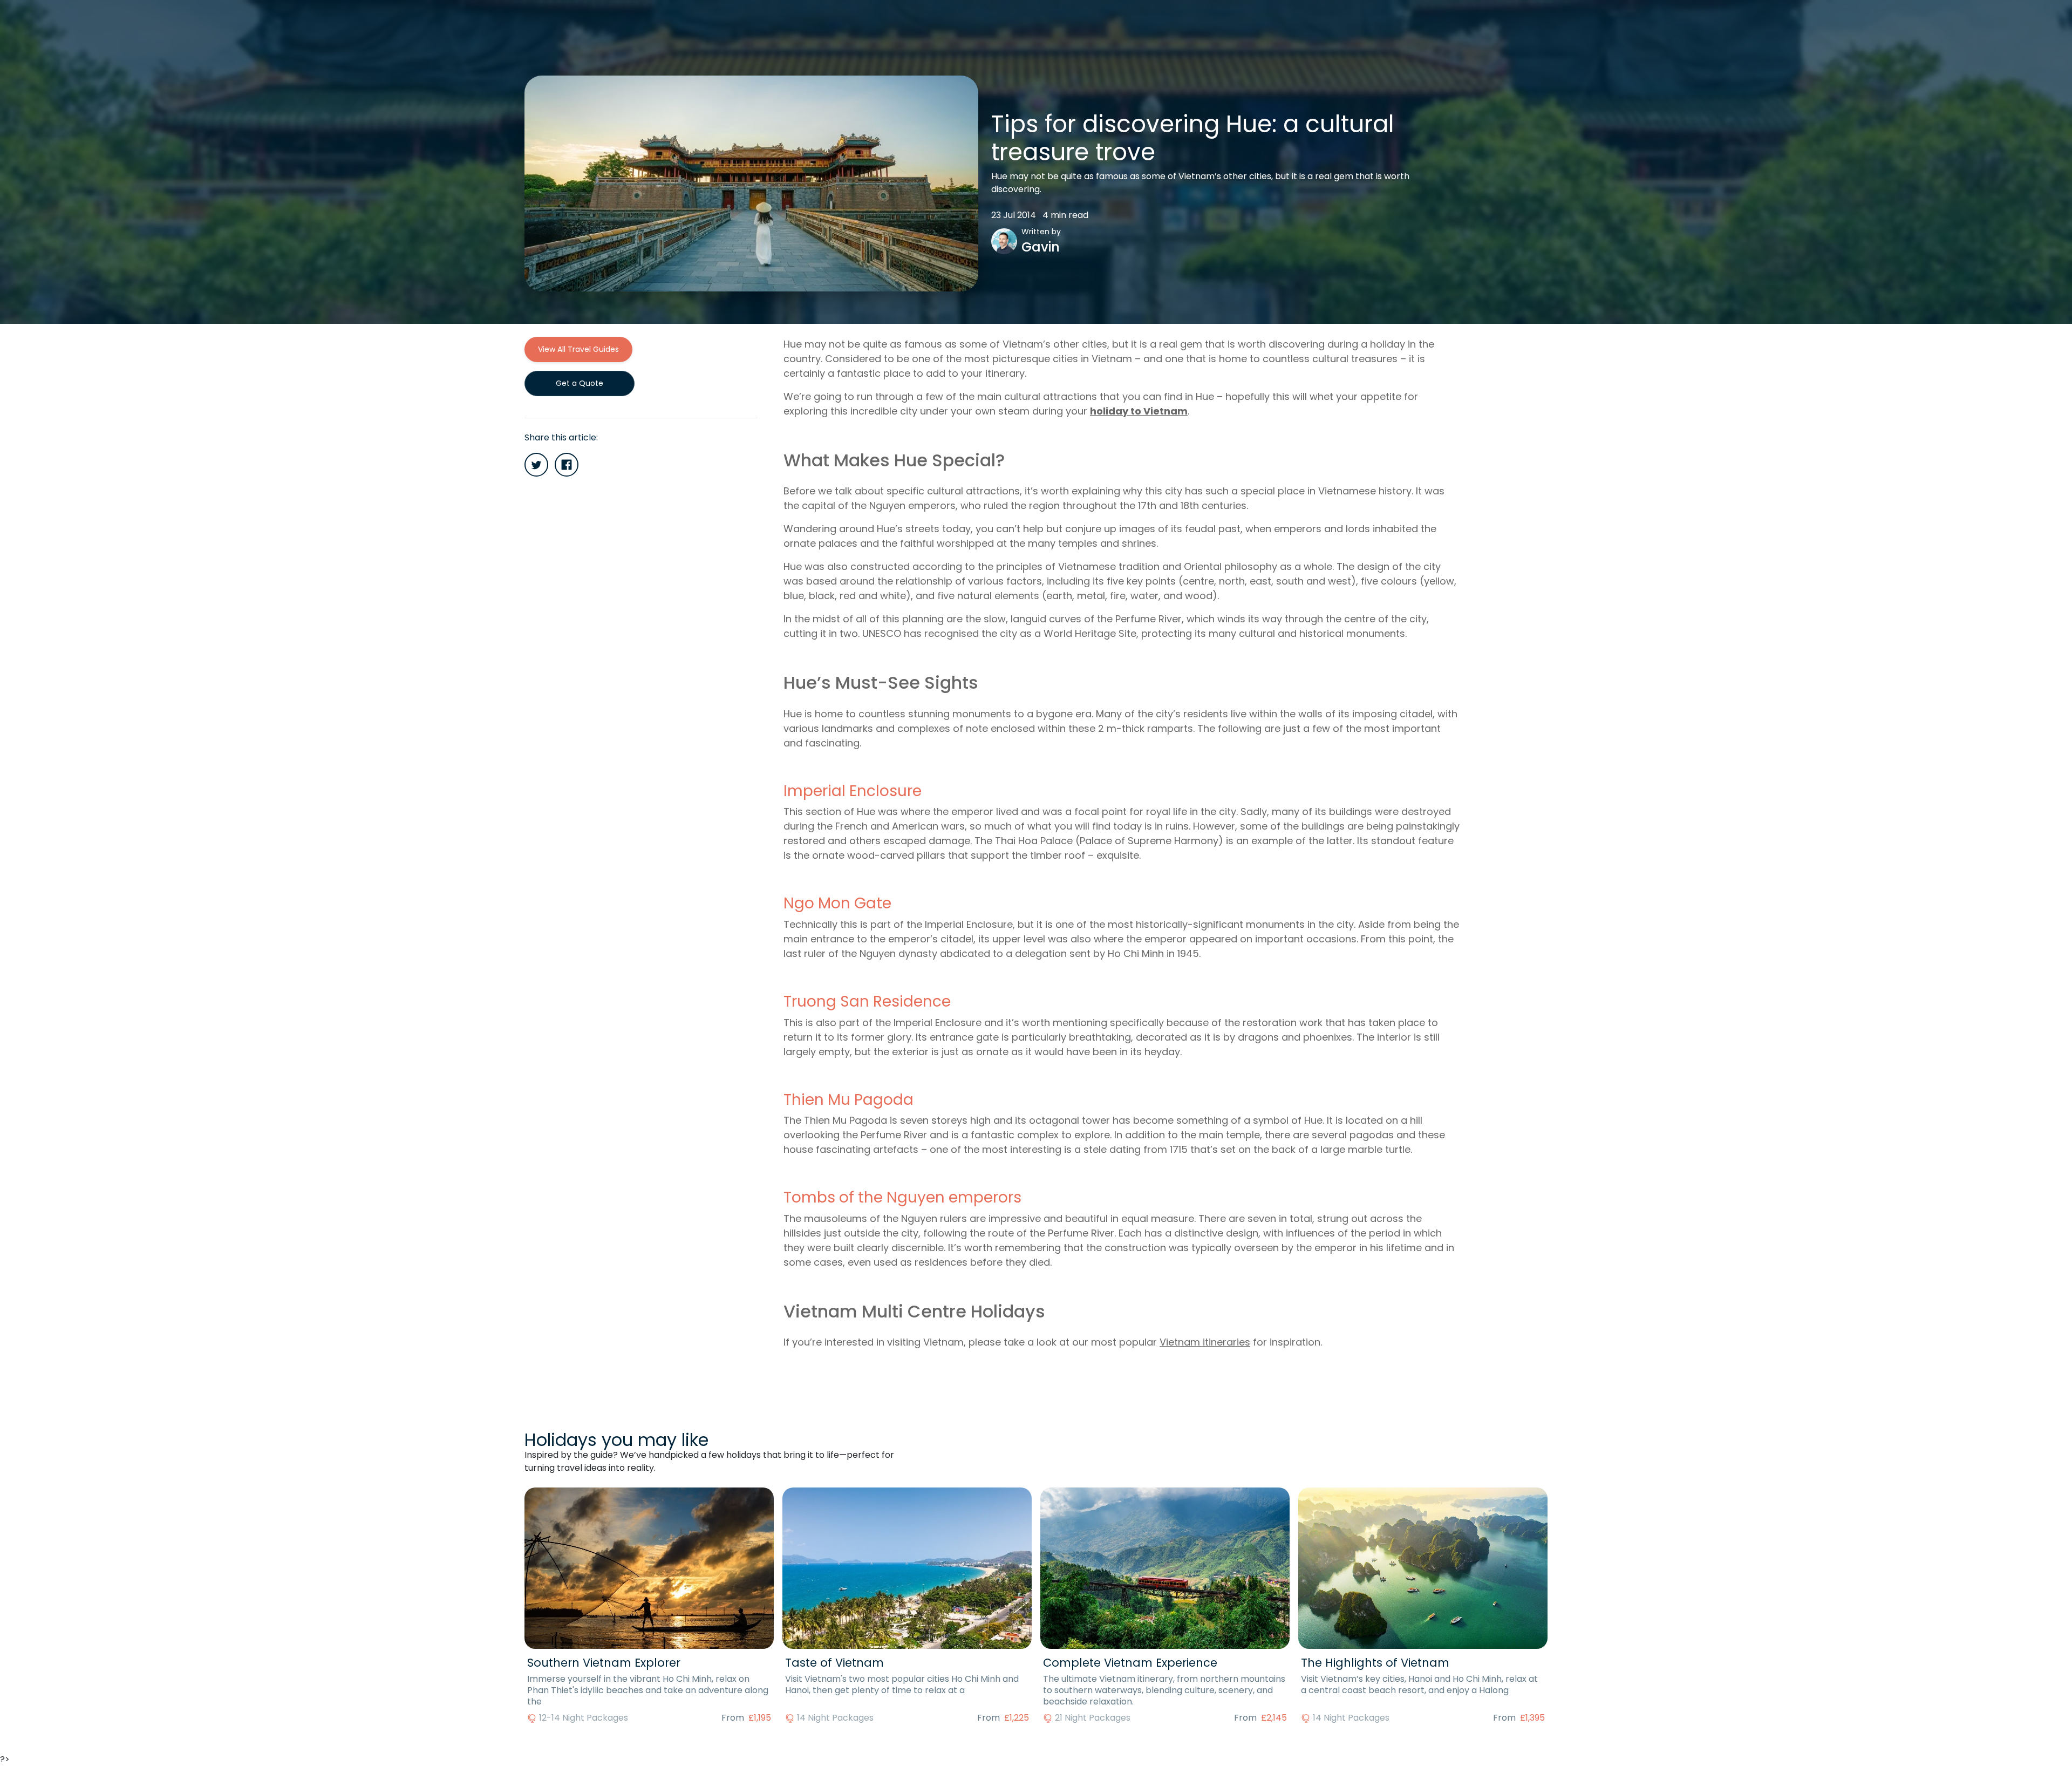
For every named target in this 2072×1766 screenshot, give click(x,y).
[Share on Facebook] (567, 465)
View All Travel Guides (578, 349)
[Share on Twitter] (536, 465)
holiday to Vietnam (1139, 411)
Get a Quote (580, 383)
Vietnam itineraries (1205, 1342)
